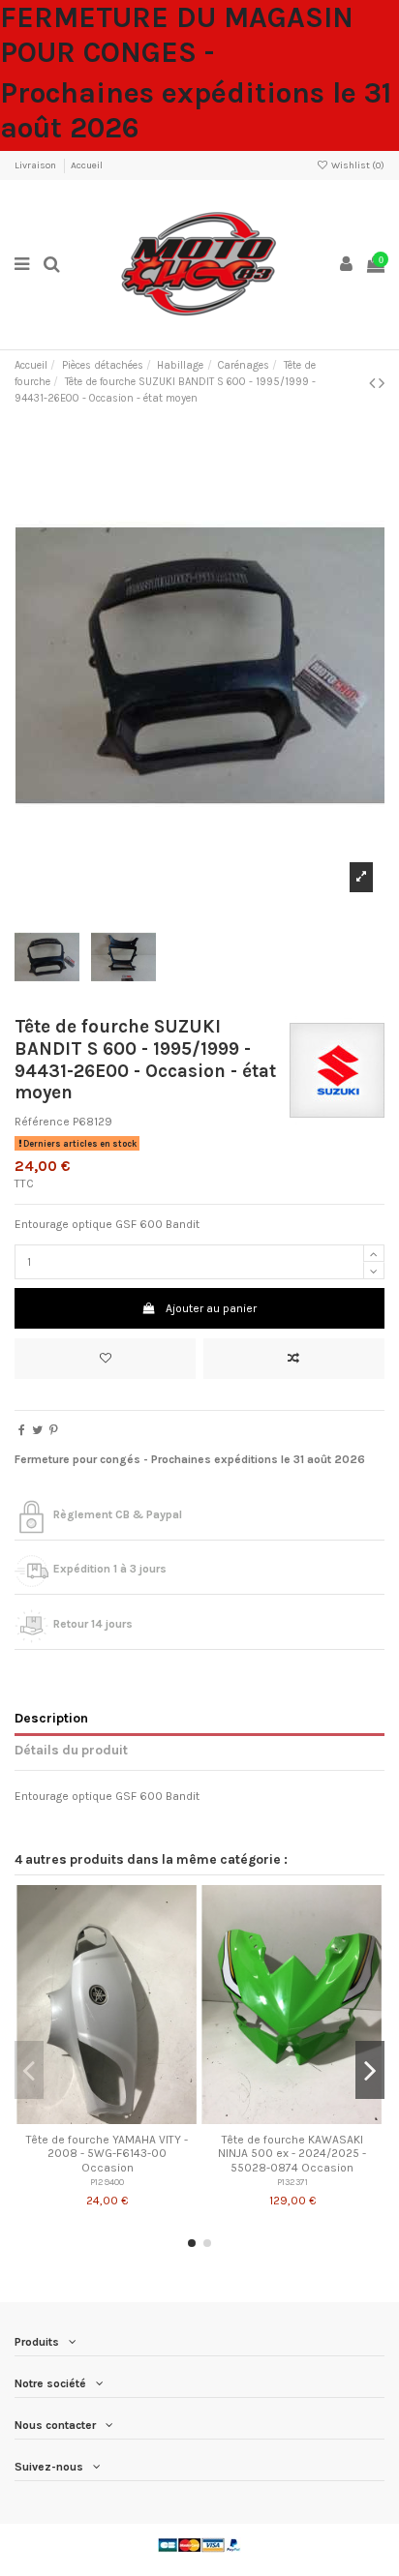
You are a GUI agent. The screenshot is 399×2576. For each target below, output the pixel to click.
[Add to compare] (294, 1359)
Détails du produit (71, 1750)
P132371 (292, 2182)
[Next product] (382, 383)
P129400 (107, 2182)
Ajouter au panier (211, 1308)
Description (51, 1718)
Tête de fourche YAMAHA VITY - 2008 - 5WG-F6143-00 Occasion (107, 2154)
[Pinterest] (54, 1430)
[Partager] (22, 1430)
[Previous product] (374, 383)
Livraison (36, 165)
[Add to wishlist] (105, 1359)
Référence (42, 1122)
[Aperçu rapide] (130, 2118)
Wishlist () (357, 165)
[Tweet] (37, 1430)
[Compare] (107, 2118)
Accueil (87, 165)
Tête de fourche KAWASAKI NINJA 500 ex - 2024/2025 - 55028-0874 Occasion (292, 2154)
